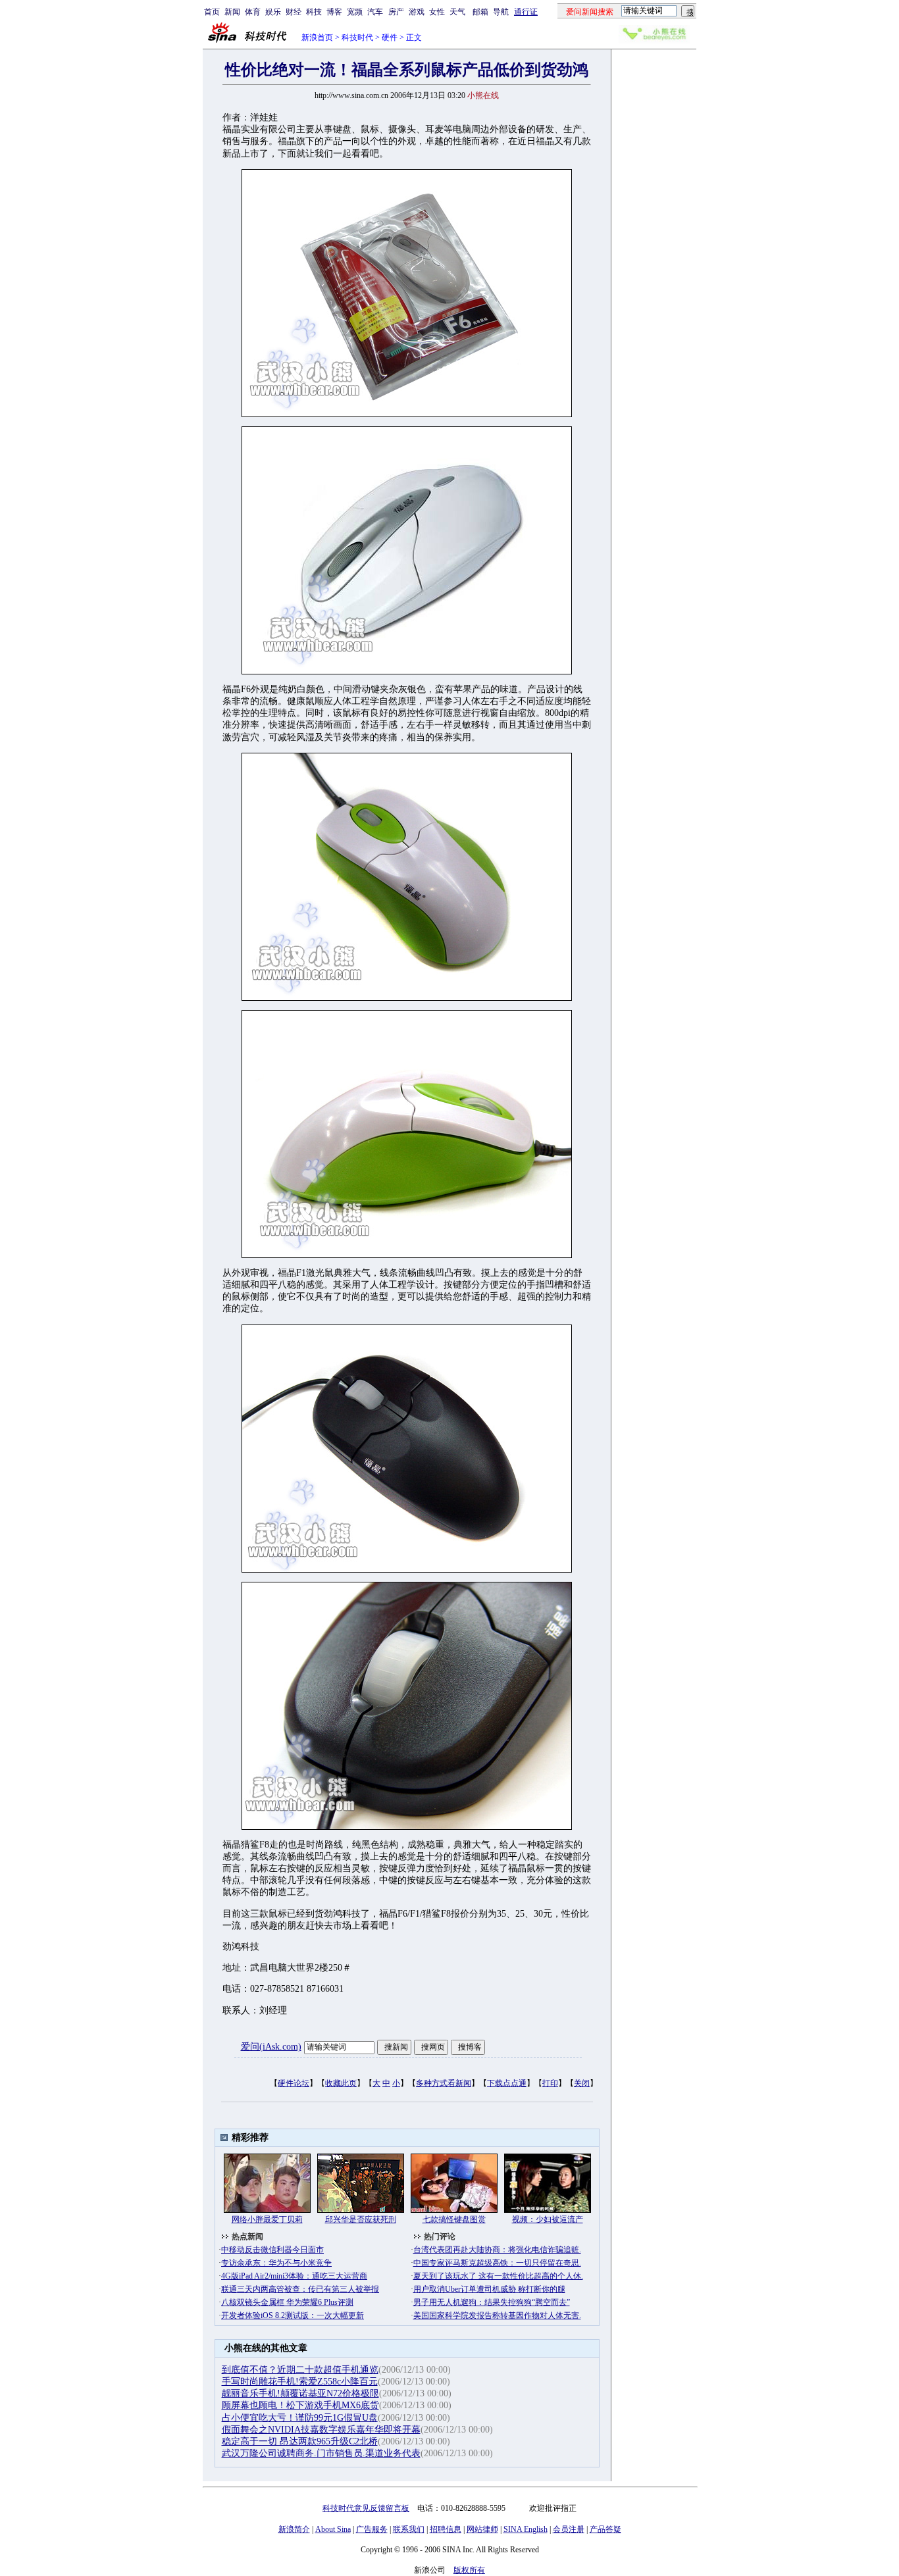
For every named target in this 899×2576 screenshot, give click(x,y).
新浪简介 (294, 2529)
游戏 (417, 12)
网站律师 (482, 2529)
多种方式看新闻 (444, 2083)
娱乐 (273, 12)
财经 (294, 12)
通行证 (526, 12)
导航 (501, 12)
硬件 (390, 38)
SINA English (526, 2529)
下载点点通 (507, 2083)
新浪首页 (317, 38)
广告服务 (372, 2529)
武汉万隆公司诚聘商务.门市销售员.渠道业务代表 (321, 2453)
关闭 (582, 2083)
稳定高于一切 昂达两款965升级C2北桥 (300, 2441)
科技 (314, 12)
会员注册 (569, 2529)
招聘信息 (446, 2529)
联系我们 (409, 2529)
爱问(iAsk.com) (271, 2047)
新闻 (232, 12)
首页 (212, 12)
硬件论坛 (294, 2083)
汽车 (375, 12)
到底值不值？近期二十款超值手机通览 (300, 2370)
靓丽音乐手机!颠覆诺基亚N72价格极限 (300, 2393)
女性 (437, 12)
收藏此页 (341, 2083)
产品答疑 (605, 2529)
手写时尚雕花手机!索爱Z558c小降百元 (300, 2382)
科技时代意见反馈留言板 (366, 2508)
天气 (457, 12)
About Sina (333, 2529)
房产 (396, 12)
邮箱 (480, 12)
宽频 (355, 12)
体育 (253, 12)
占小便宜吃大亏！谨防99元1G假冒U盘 (300, 2418)
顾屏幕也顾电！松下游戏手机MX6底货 (300, 2405)
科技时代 (357, 38)
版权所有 (469, 2570)
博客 (334, 12)
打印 (550, 2083)
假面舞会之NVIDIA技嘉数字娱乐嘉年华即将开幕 (321, 2430)
